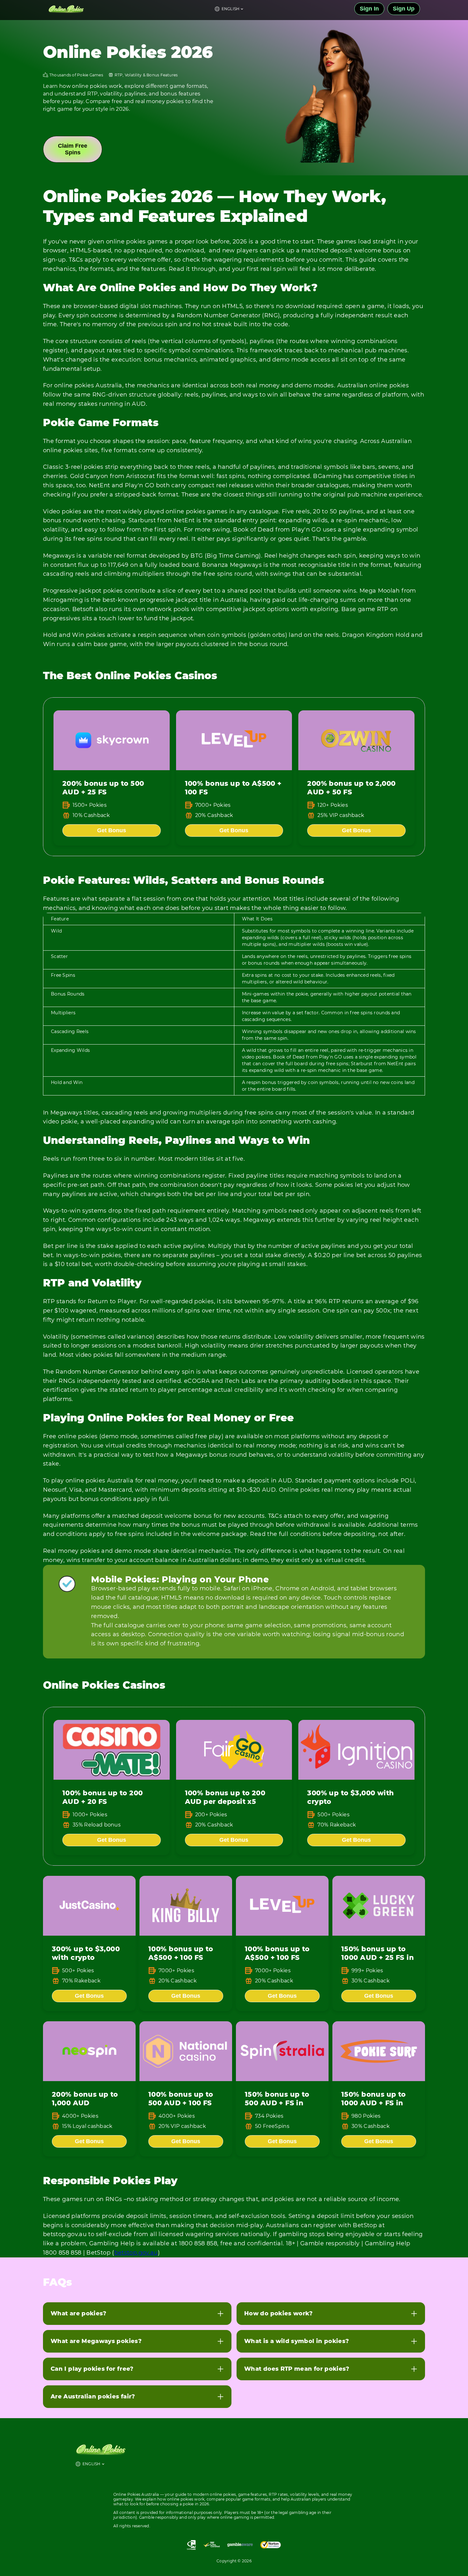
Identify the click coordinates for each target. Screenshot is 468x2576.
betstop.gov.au (136, 2253)
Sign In (369, 9)
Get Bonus (112, 830)
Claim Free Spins (73, 149)
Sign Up (404, 9)
